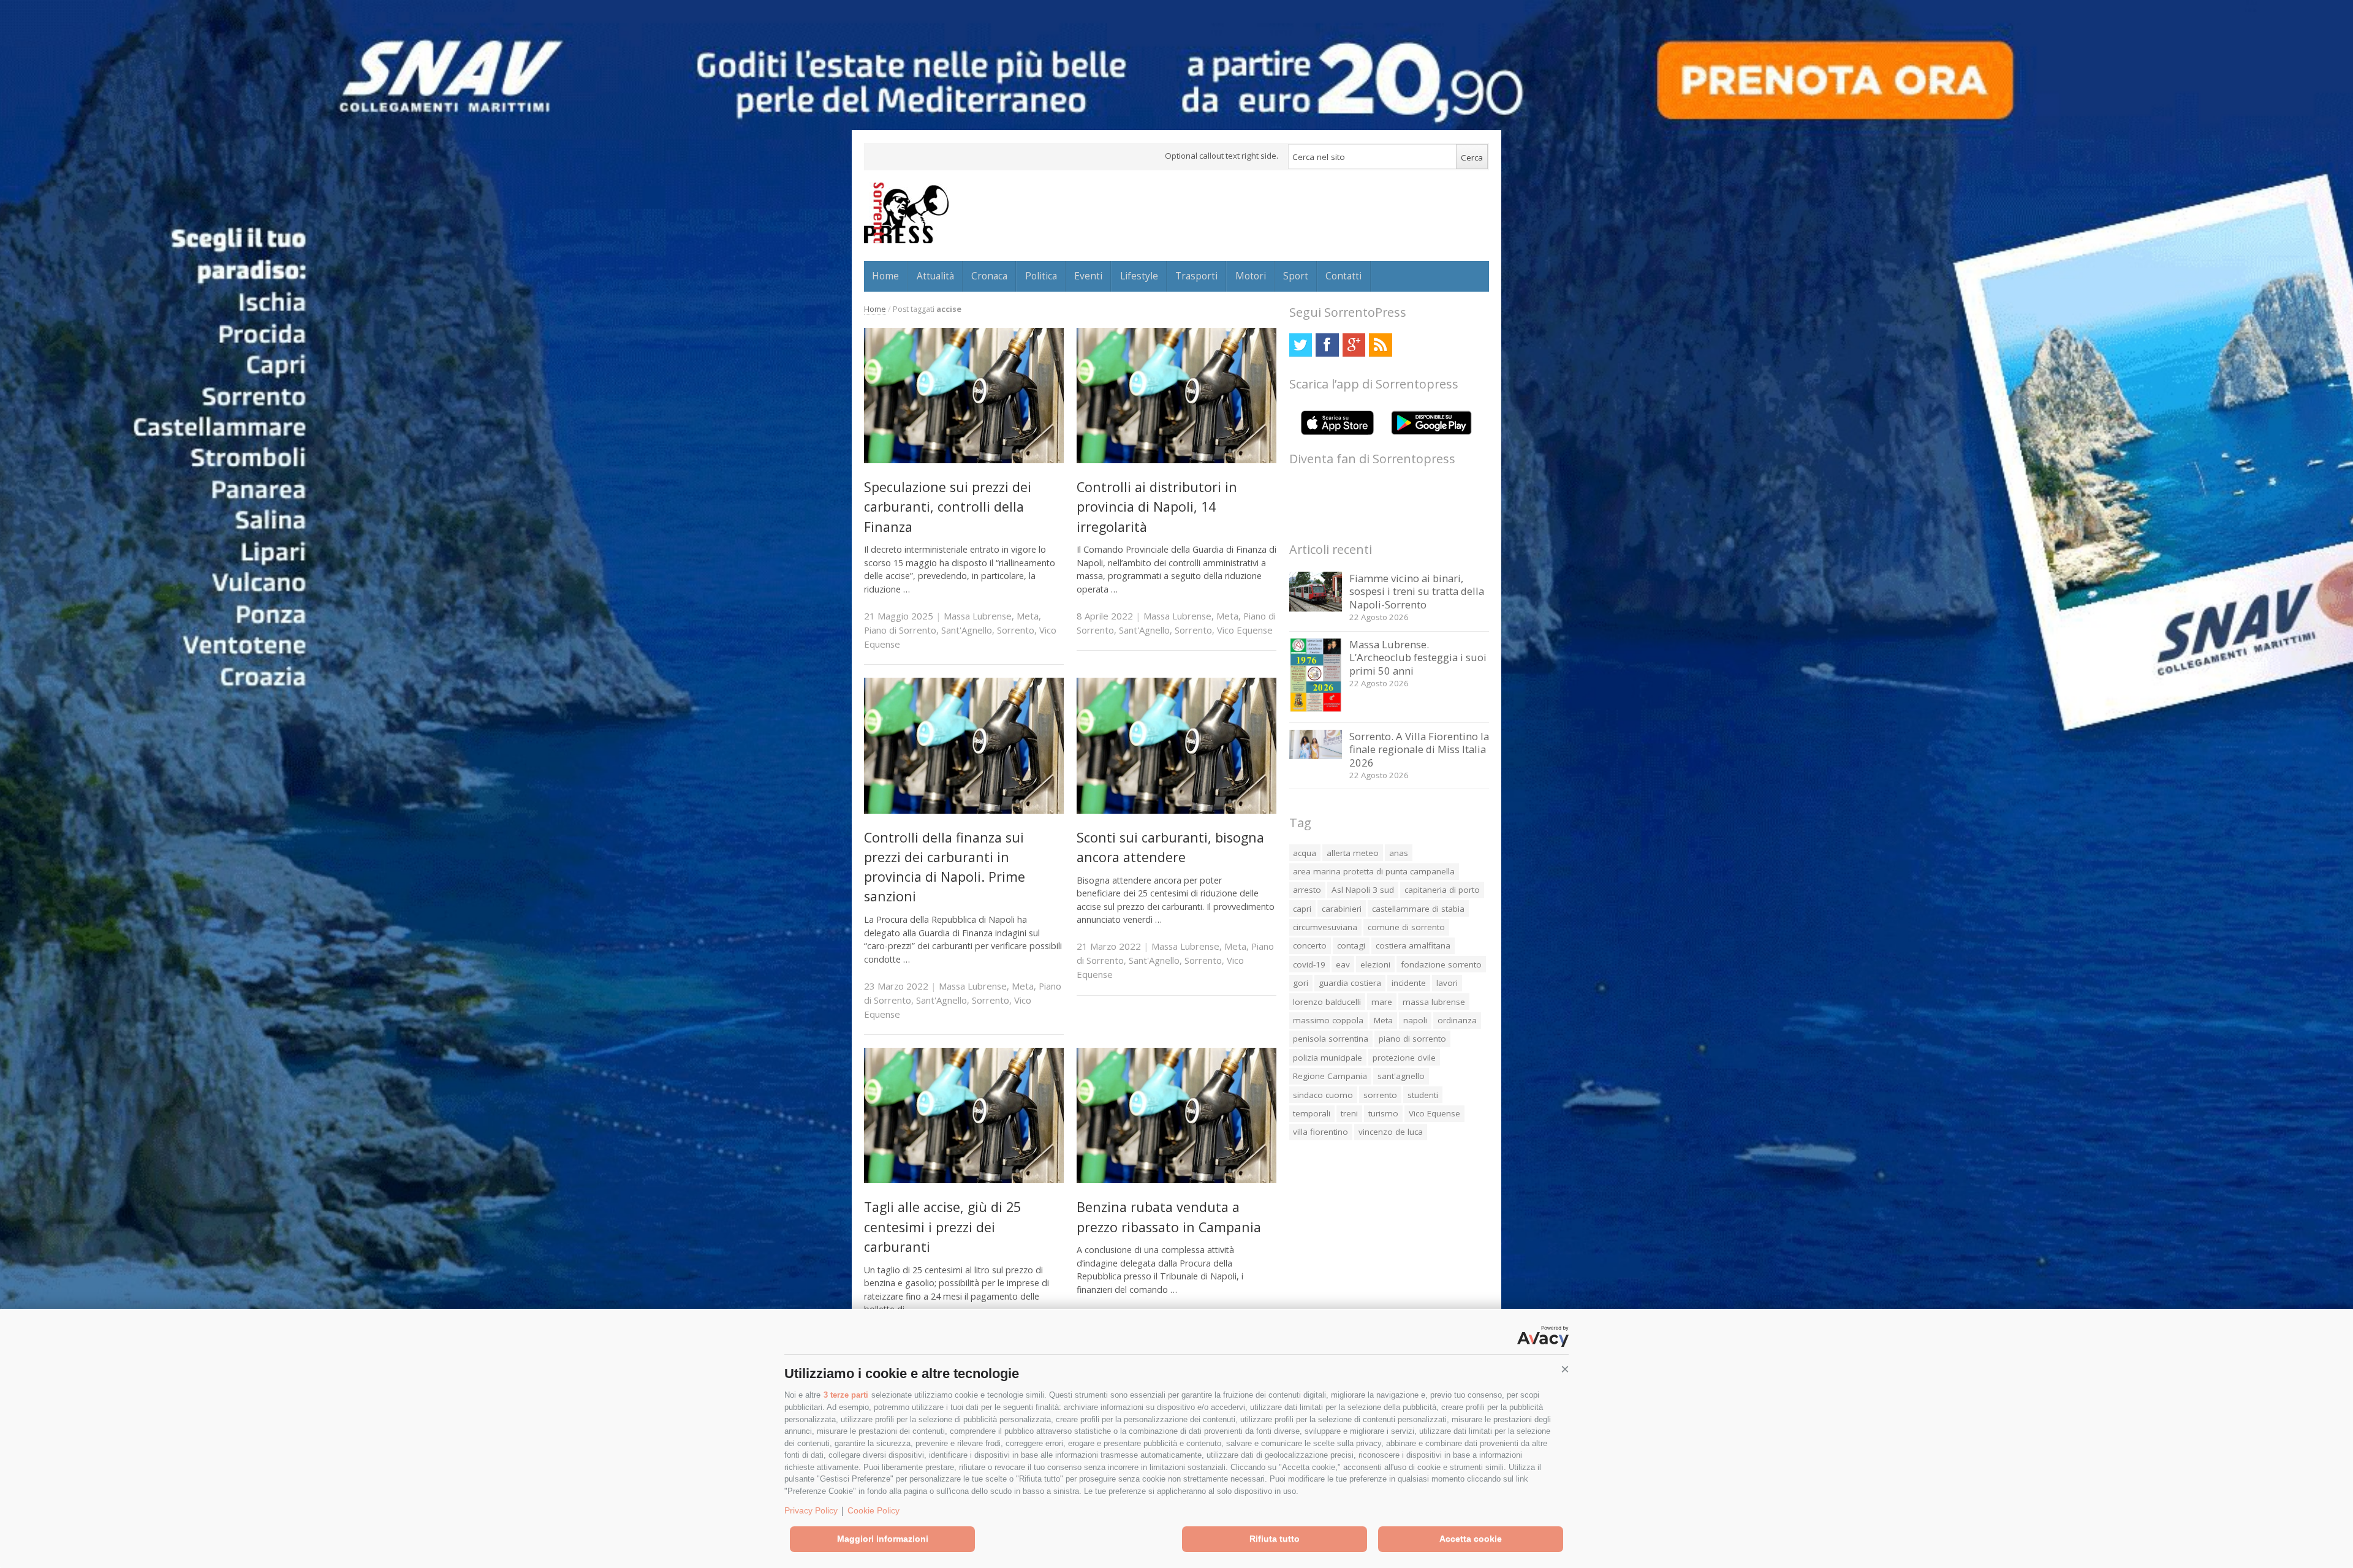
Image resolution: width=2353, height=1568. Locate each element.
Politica (1041, 276)
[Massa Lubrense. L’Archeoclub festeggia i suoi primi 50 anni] (1316, 709)
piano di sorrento (1412, 1039)
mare (1382, 1002)
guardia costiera (1350, 983)
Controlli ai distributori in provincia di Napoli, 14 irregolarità (1157, 507)
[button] (1565, 1369)
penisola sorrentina (1331, 1039)
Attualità (935, 276)
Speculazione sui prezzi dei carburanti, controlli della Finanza (948, 507)
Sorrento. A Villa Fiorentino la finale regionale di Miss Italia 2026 (1419, 749)
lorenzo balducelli (1327, 1002)
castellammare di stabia (1418, 909)
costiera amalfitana (1413, 945)
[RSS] (1380, 345)
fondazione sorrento (1441, 964)
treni (1349, 1113)
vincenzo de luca (1391, 1132)
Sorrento (1016, 630)
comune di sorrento (1406, 927)
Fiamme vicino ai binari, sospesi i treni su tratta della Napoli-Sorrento (1417, 591)
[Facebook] (1327, 345)
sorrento (1380, 1095)
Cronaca (989, 276)
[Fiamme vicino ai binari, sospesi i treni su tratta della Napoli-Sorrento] (1316, 608)
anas (1399, 853)
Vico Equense (1245, 630)
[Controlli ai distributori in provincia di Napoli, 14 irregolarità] (1176, 460)
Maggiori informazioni (883, 1539)
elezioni (1375, 964)
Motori (1251, 276)
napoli (1415, 1020)
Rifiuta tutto (1275, 1539)
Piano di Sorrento (900, 630)
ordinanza (1457, 1020)
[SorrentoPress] (906, 213)
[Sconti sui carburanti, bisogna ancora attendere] (1176, 810)
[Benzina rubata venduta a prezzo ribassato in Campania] (1176, 1180)
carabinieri (1342, 909)
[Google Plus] (1354, 345)
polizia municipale (1328, 1058)
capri (1302, 909)
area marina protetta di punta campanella (1374, 871)
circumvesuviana (1325, 927)
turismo (1383, 1113)
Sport (1296, 276)
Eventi (1088, 276)
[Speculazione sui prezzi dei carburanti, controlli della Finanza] (964, 460)
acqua (1305, 853)
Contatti (1343, 276)
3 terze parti (846, 1395)
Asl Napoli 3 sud (1363, 890)
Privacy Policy (811, 1510)
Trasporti (1196, 276)
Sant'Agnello (967, 630)
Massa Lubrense (978, 616)
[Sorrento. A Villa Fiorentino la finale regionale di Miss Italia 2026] (1316, 756)
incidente (1409, 983)
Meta (1028, 616)
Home (885, 276)
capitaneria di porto (1442, 890)
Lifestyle (1139, 276)
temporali (1312, 1113)
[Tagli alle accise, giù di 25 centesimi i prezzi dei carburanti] (964, 1180)
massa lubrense (1434, 1002)
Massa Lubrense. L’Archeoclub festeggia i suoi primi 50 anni (1418, 657)
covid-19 (1309, 964)
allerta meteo (1353, 853)
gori (1301, 983)
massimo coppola (1328, 1020)
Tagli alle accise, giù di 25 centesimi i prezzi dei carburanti (942, 1227)
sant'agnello (1401, 1076)
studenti (1423, 1095)
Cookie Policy (873, 1510)
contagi (1351, 945)
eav (1343, 964)
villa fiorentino (1320, 1132)
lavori (1447, 983)
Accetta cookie (1471, 1539)
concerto (1310, 945)
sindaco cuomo (1323, 1095)
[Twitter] (1301, 345)
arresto (1307, 890)
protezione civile (1404, 1058)
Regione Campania (1330, 1076)
